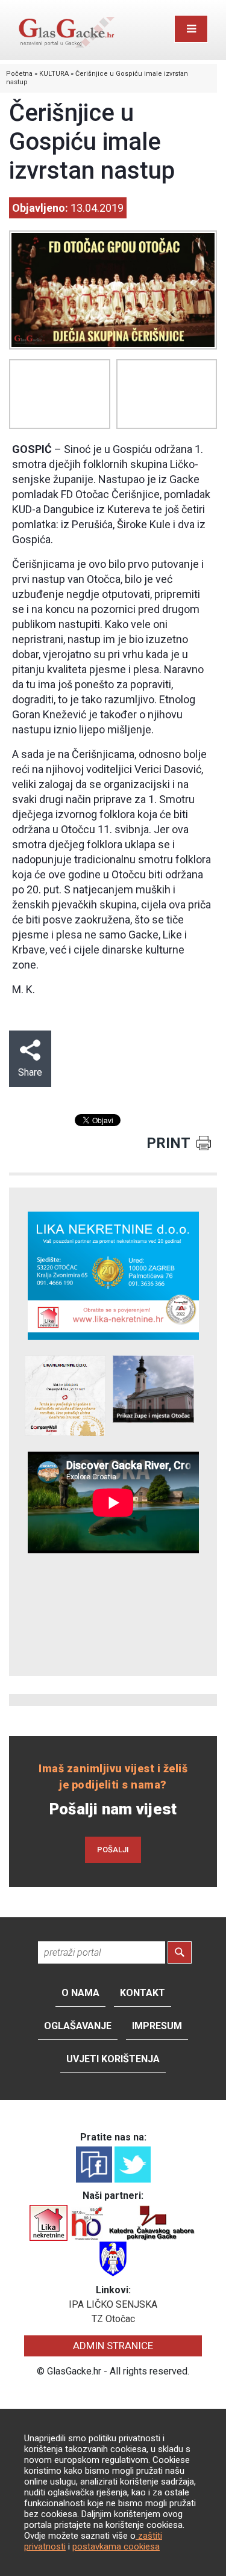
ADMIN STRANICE (113, 2346)
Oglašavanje (78, 2026)
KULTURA (54, 74)
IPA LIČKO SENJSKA (113, 2304)
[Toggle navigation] (191, 29)
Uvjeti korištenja (113, 2059)
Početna (19, 74)
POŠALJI (113, 1850)
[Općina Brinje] (113, 2258)
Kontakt (143, 1993)
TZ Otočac (113, 2319)
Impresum (157, 2026)
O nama (80, 1993)
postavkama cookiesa (116, 2547)
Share (30, 1072)
